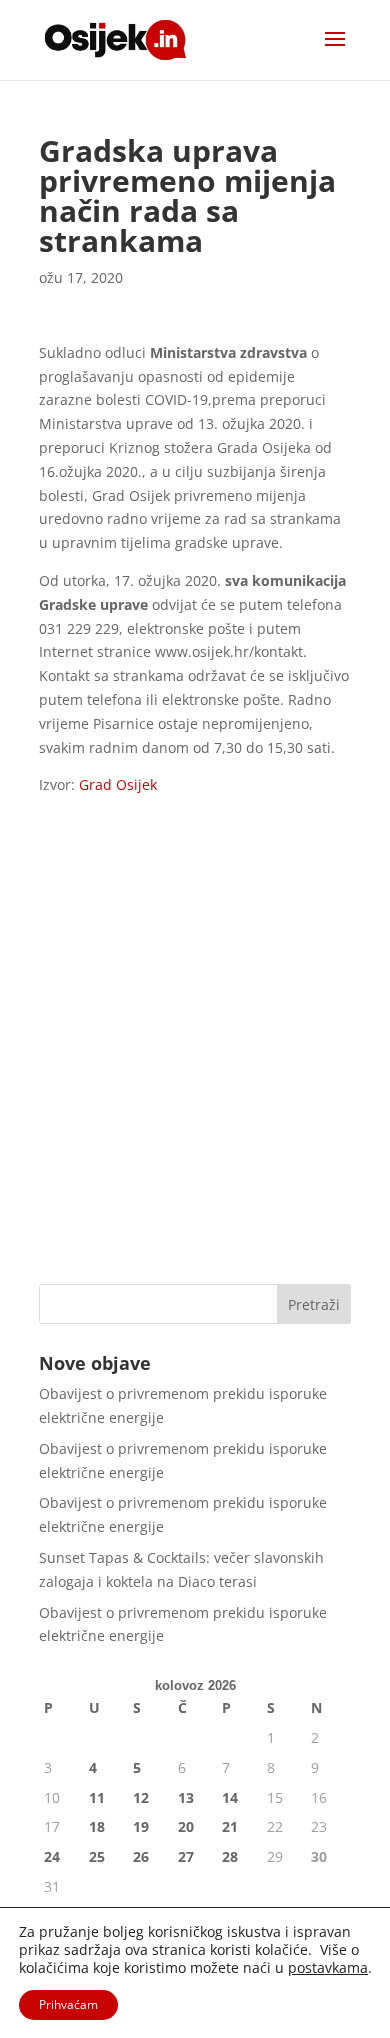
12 (141, 1797)
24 (52, 1856)
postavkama (328, 1968)
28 (230, 1856)
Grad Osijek (118, 784)
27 (186, 1856)
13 (186, 1797)
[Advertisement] (195, 1059)
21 (230, 1826)
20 (186, 1826)
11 (97, 1797)
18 (97, 1826)
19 (141, 1826)
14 (230, 1797)
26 (141, 1856)
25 (97, 1856)
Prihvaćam (68, 2004)
